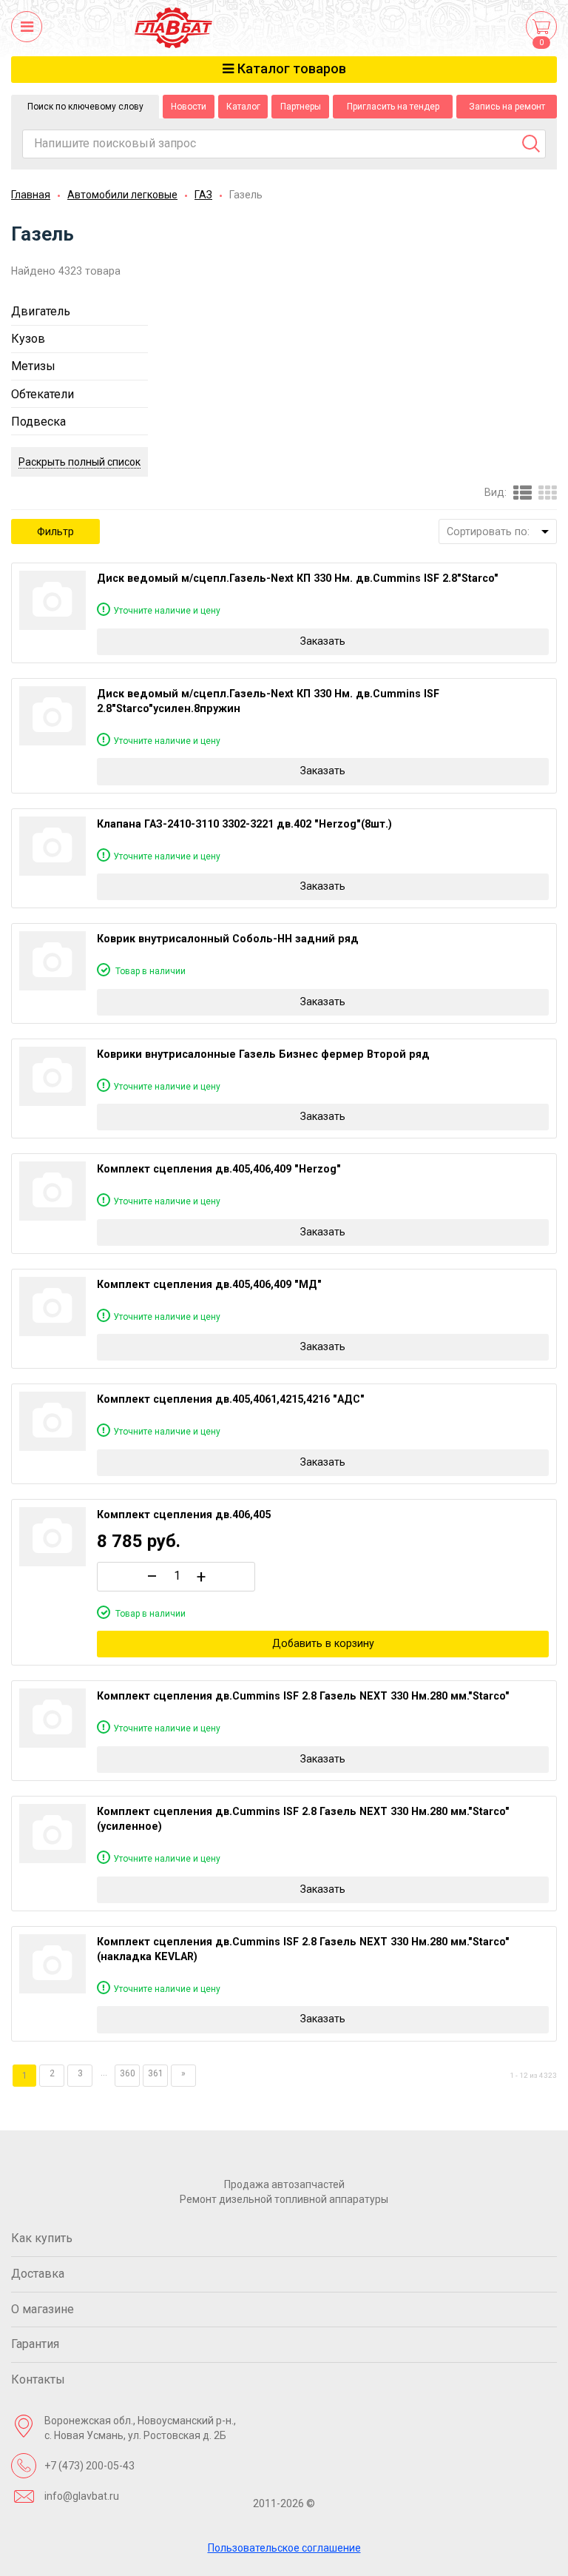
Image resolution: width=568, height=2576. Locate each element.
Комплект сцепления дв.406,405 (184, 1515)
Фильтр (55, 531)
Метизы (33, 366)
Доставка (38, 2274)
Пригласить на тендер (393, 107)
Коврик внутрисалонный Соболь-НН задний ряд (228, 939)
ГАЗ (203, 195)
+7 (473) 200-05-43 (89, 2466)
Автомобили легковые (122, 195)
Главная (31, 195)
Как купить (42, 2238)
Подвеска (38, 422)
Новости (189, 107)
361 (156, 2073)
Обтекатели (43, 394)
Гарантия (35, 2344)
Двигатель (41, 311)
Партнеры (301, 107)
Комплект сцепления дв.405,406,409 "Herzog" (219, 1169)
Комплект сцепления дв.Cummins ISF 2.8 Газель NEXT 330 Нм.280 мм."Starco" (303, 1696)
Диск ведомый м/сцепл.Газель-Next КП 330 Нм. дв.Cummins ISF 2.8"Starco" (298, 578)
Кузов (28, 339)
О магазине (43, 2309)
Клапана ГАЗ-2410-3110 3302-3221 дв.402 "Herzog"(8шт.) (244, 824)
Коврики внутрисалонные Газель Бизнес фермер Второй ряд (263, 1054)
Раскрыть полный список (80, 462)
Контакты (38, 2379)
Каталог (243, 107)
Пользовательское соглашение (284, 2548)
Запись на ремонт (507, 107)
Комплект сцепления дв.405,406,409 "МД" (209, 1284)
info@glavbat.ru (82, 2496)
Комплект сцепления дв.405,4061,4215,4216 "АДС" (231, 1399)
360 (128, 2073)
